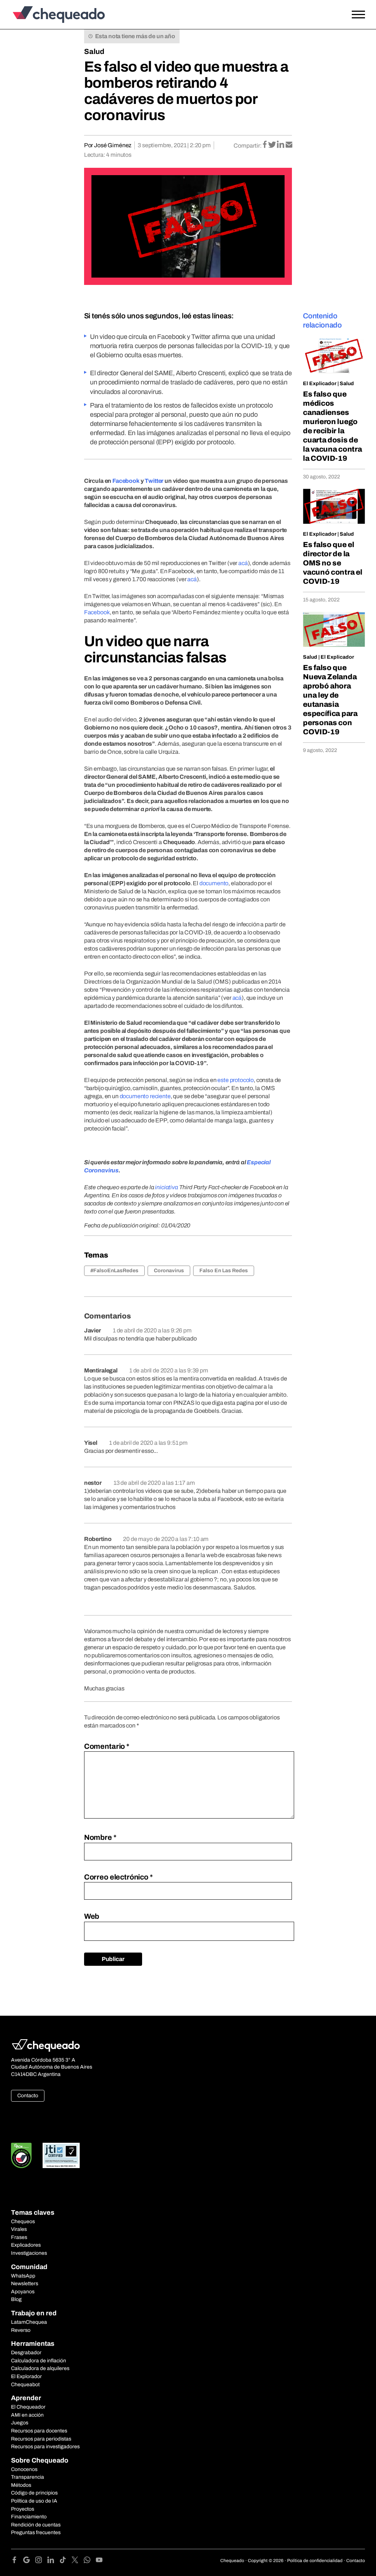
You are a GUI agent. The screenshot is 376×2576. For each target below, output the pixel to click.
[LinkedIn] (53, 2561)
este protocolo (236, 1080)
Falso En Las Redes (224, 1271)
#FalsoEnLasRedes (114, 1271)
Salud (94, 51)
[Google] (29, 2561)
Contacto (28, 2096)
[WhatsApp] (90, 2561)
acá (243, 563)
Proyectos (23, 2509)
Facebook (126, 481)
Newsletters (25, 2284)
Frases (19, 2237)
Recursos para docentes (39, 2431)
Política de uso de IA (34, 2501)
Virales (19, 2229)
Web (92, 1916)
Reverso (21, 2330)
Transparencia (28, 2477)
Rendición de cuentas (36, 2525)
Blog (16, 2299)
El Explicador (320, 383)
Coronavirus (169, 1271)
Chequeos (23, 2222)
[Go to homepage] (57, 15)
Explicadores (26, 2245)
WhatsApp (23, 2276)
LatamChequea (29, 2322)
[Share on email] (289, 145)
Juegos (20, 2423)
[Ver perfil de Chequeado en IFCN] (21, 2155)
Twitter (154, 481)
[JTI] (61, 2155)
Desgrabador (26, 2353)
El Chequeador (28, 2407)
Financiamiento (29, 2517)
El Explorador (26, 2376)
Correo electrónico (118, 1877)
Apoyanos (23, 2292)
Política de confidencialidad (315, 2561)
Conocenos (24, 2469)
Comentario (107, 1746)
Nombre (100, 1837)
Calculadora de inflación (39, 2361)
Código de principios (34, 2493)
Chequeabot (25, 2385)
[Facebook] (17, 2561)
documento (214, 883)
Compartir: (248, 146)
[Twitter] (78, 2561)
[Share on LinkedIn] (281, 145)
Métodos (21, 2485)
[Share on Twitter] (273, 145)
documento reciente (145, 1096)
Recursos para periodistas (41, 2439)
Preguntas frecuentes (36, 2532)
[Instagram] (41, 2561)
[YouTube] (99, 2561)
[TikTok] (66, 2561)
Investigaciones (29, 2253)
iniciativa (166, 1187)
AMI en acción (27, 2415)
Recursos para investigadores (45, 2447)
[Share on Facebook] (265, 145)
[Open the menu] (358, 15)
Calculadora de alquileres (40, 2368)
